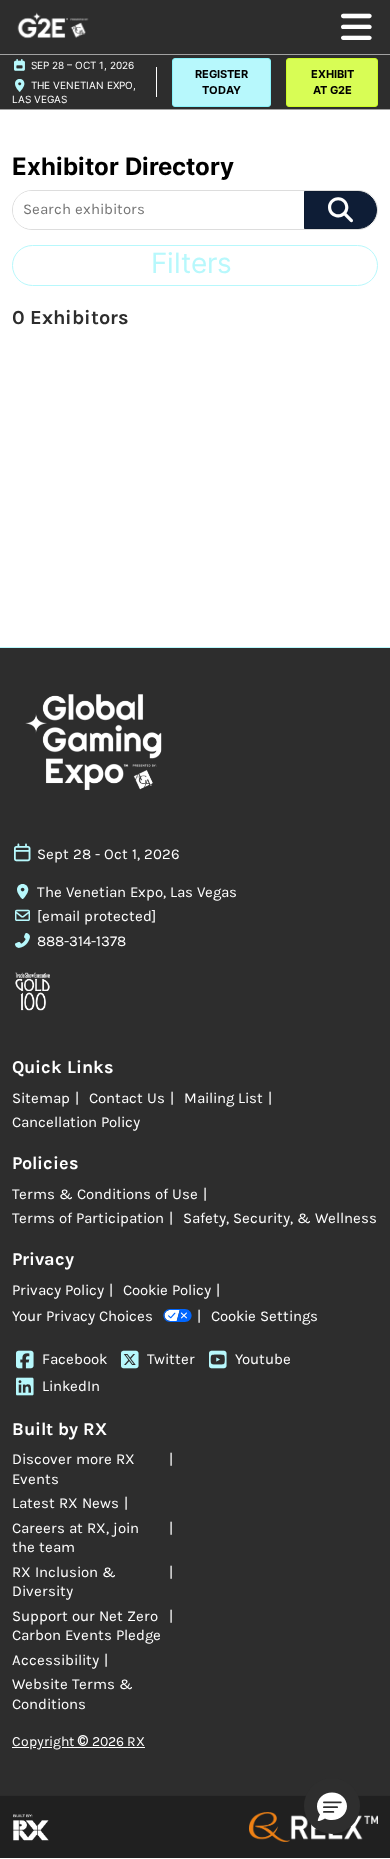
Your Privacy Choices (82, 1316)
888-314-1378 (81, 941)
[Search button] (340, 210)
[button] (221, 82)
